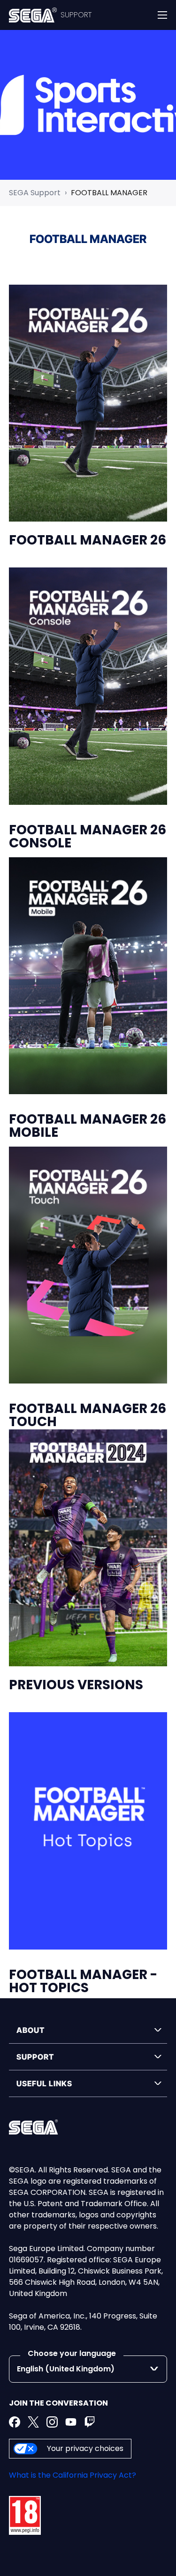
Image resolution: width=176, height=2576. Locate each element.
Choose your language (72, 2353)
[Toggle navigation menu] (162, 15)
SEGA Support (35, 193)
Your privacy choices (85, 2448)
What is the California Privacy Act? (73, 2475)
